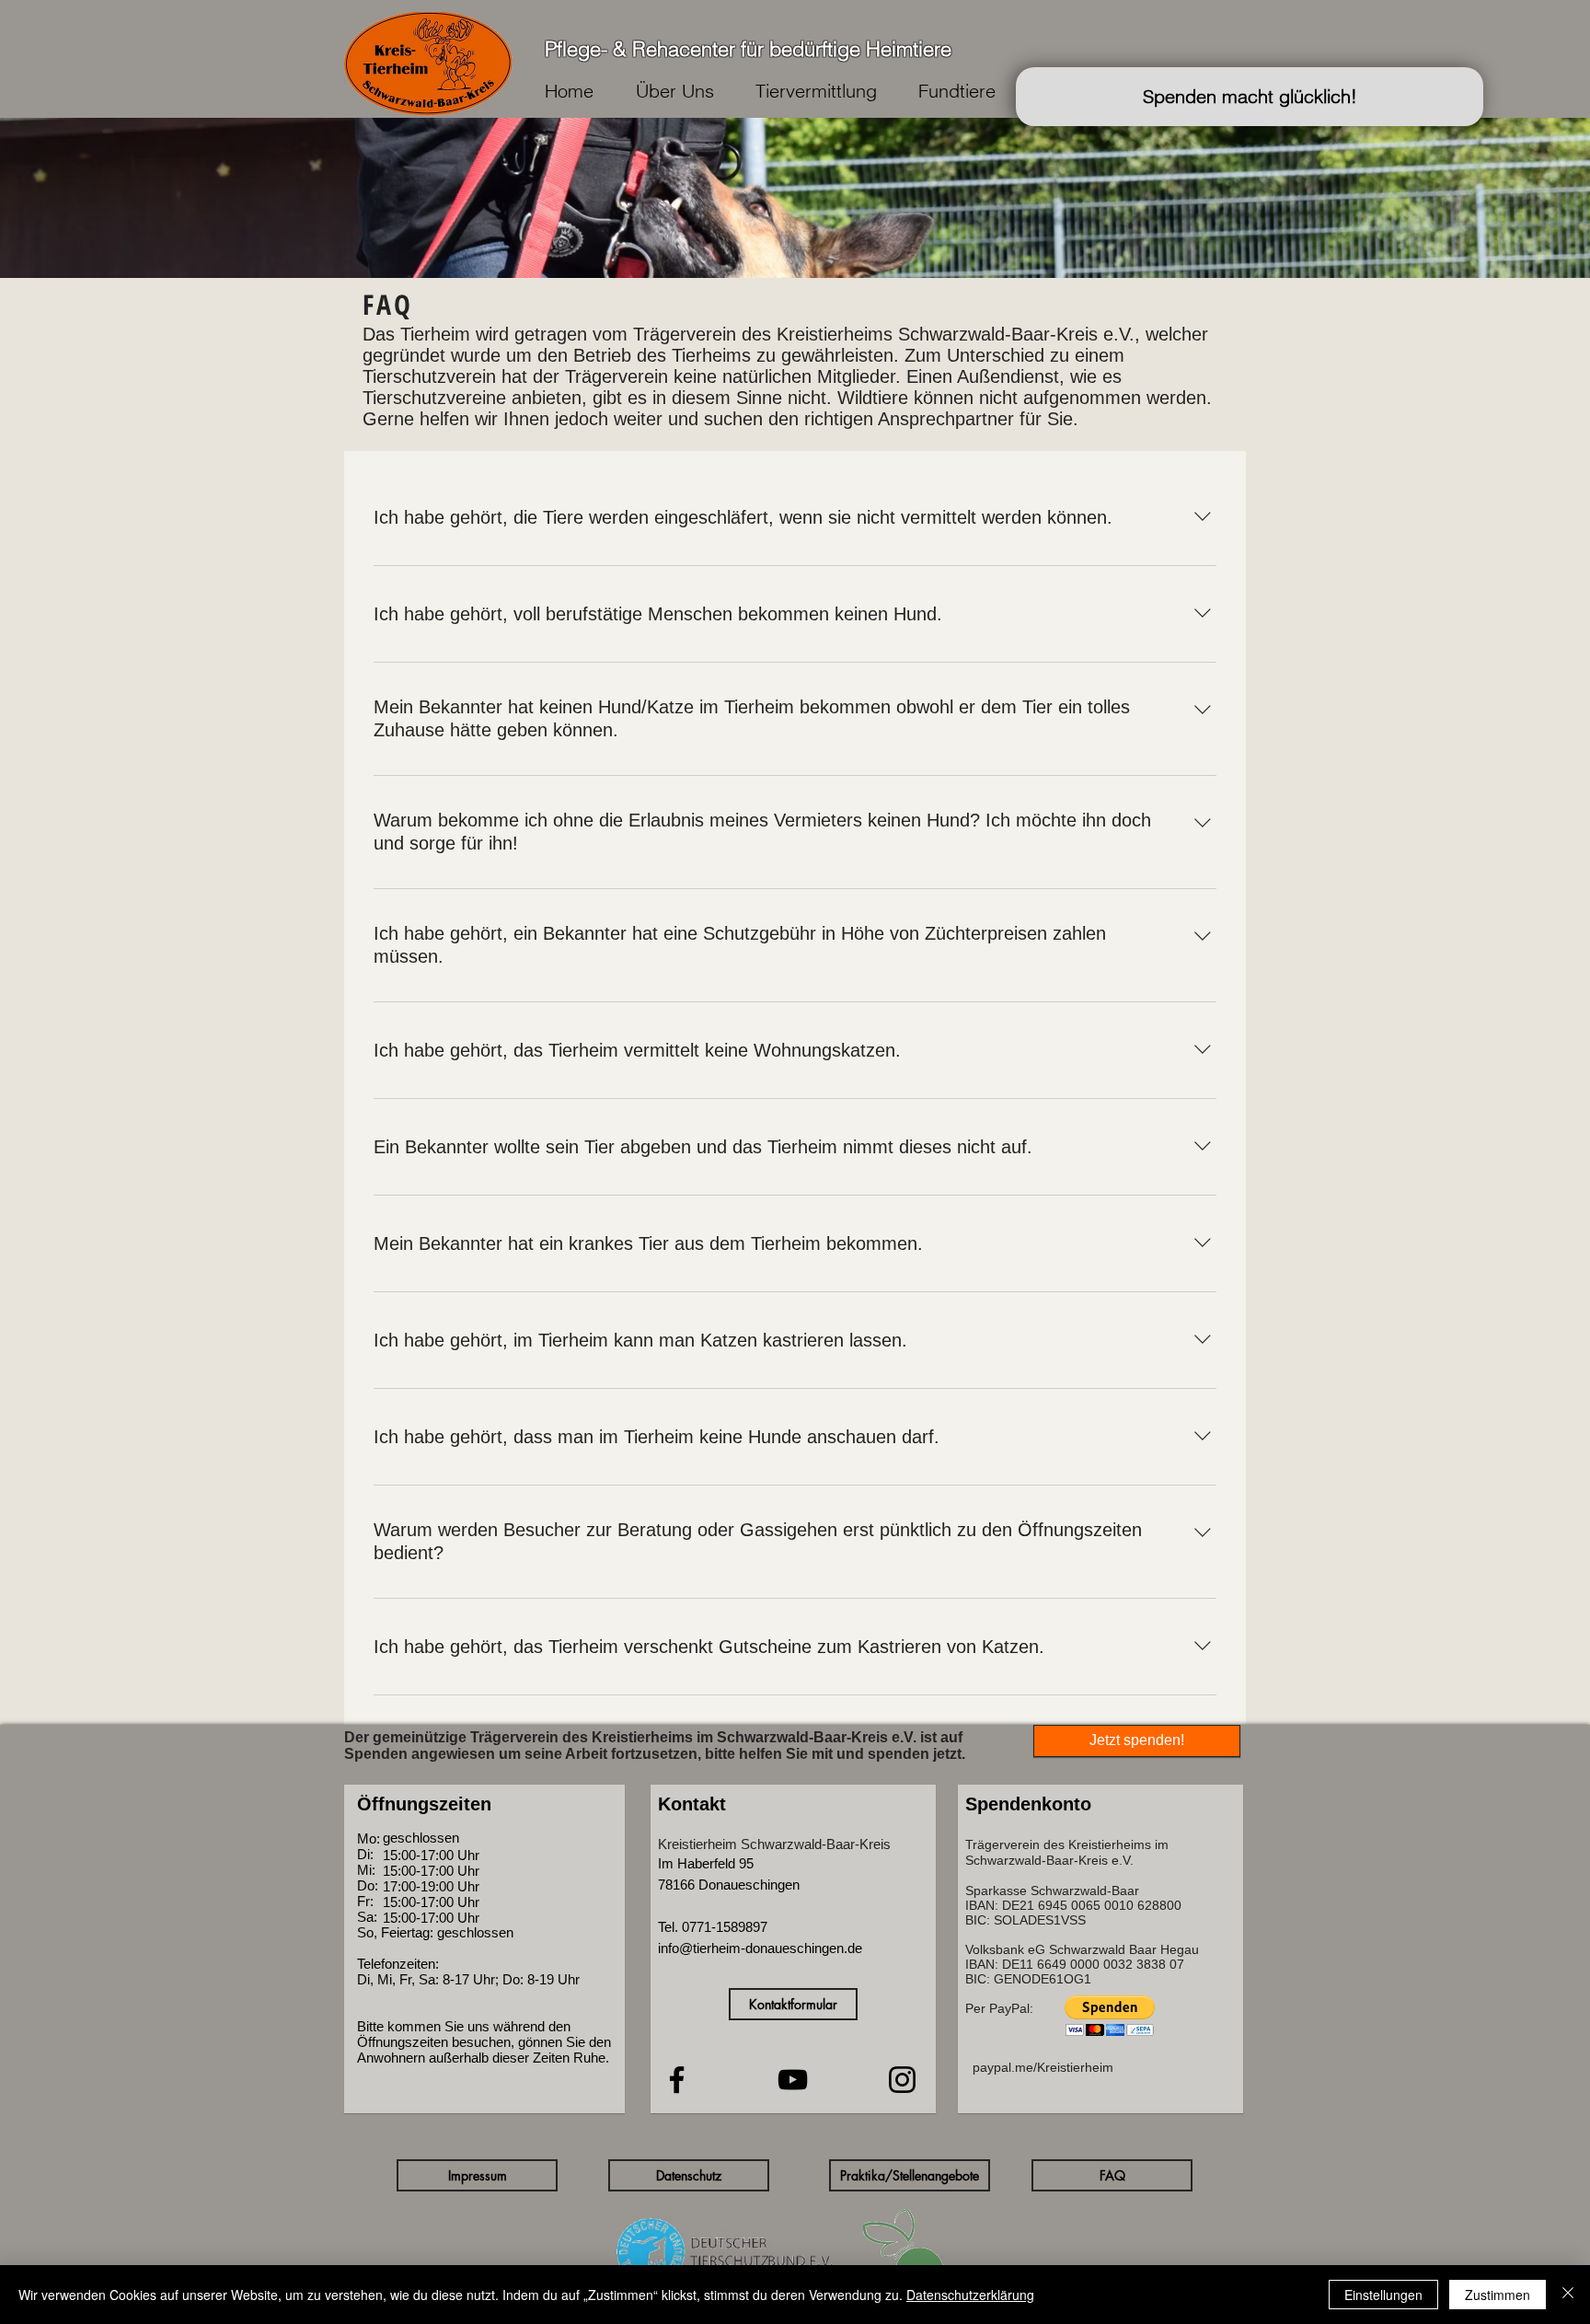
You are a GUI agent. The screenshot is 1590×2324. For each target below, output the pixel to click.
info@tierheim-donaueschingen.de (760, 1948)
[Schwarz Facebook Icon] (677, 2080)
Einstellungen (1383, 2295)
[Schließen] (1568, 2295)
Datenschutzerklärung (970, 2295)
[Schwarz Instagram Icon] (902, 2080)
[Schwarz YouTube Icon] (793, 2080)
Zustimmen (1498, 2295)
